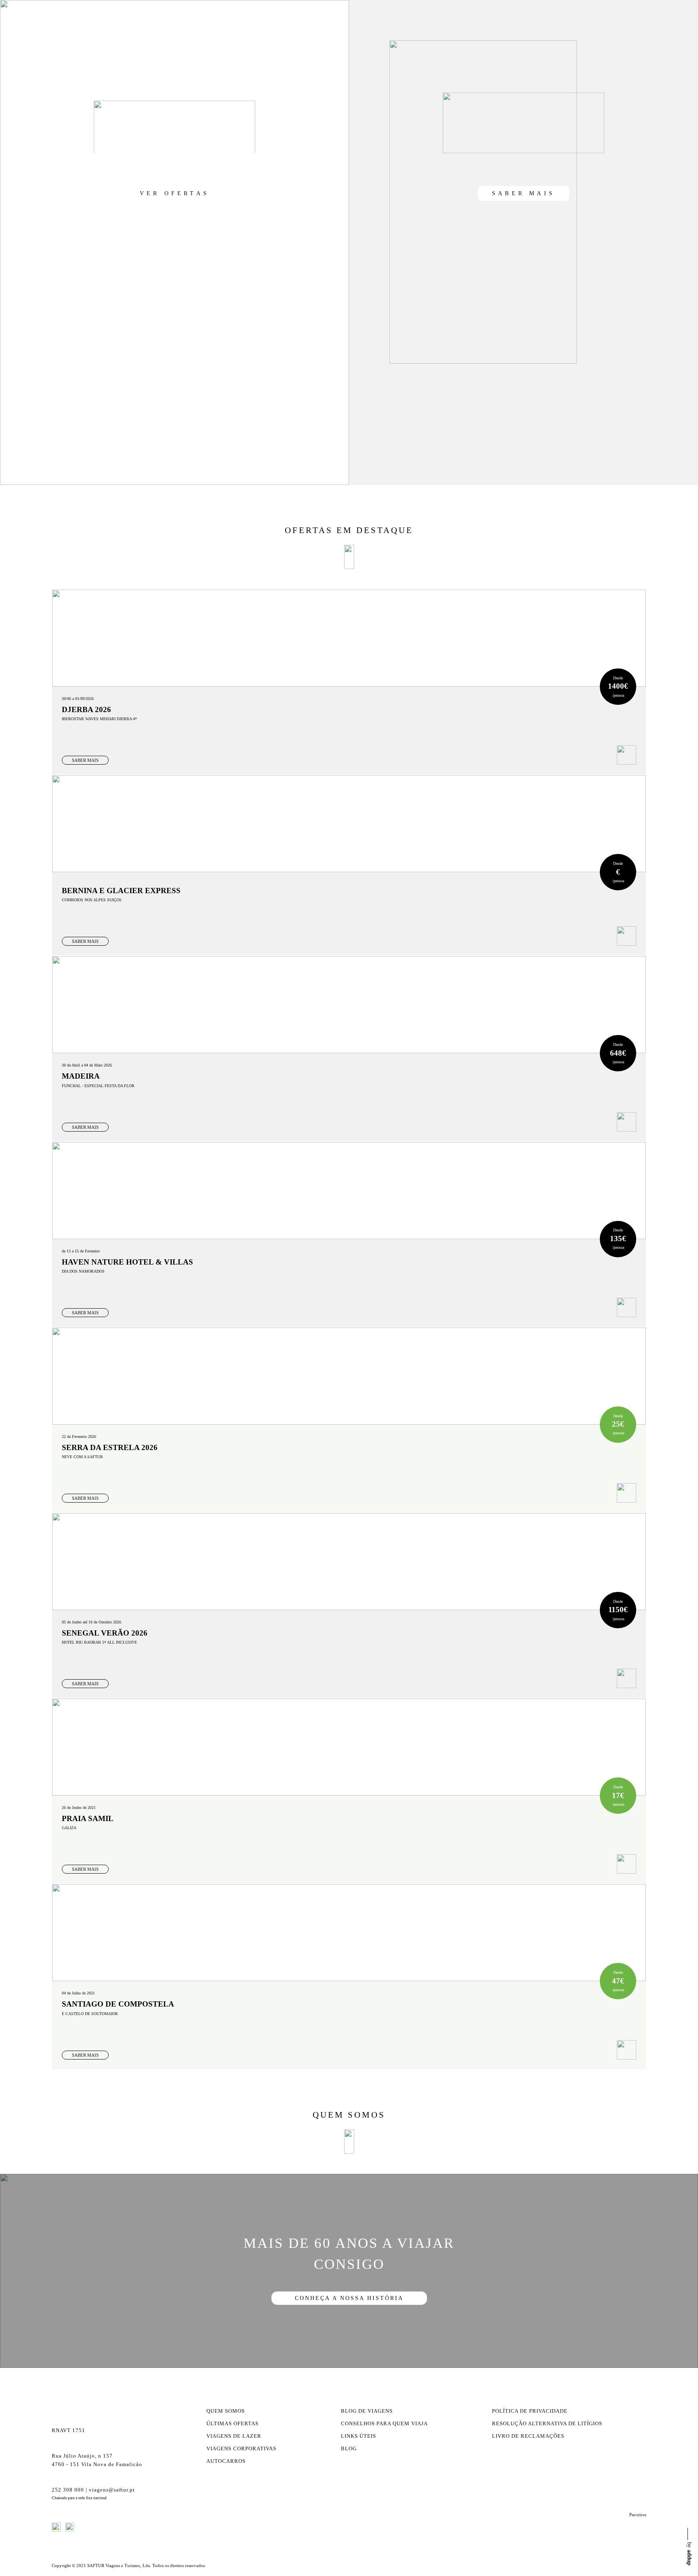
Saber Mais (523, 193)
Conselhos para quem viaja (384, 2424)
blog (349, 2449)
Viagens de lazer (234, 2436)
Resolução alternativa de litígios (547, 2424)
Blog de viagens (367, 2411)
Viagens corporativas (241, 2449)
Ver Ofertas (174, 193)
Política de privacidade (530, 2411)
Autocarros (226, 2461)
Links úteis (358, 2436)
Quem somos (226, 2411)
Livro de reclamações (528, 2436)
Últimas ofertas (232, 2424)
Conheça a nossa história (349, 2298)
